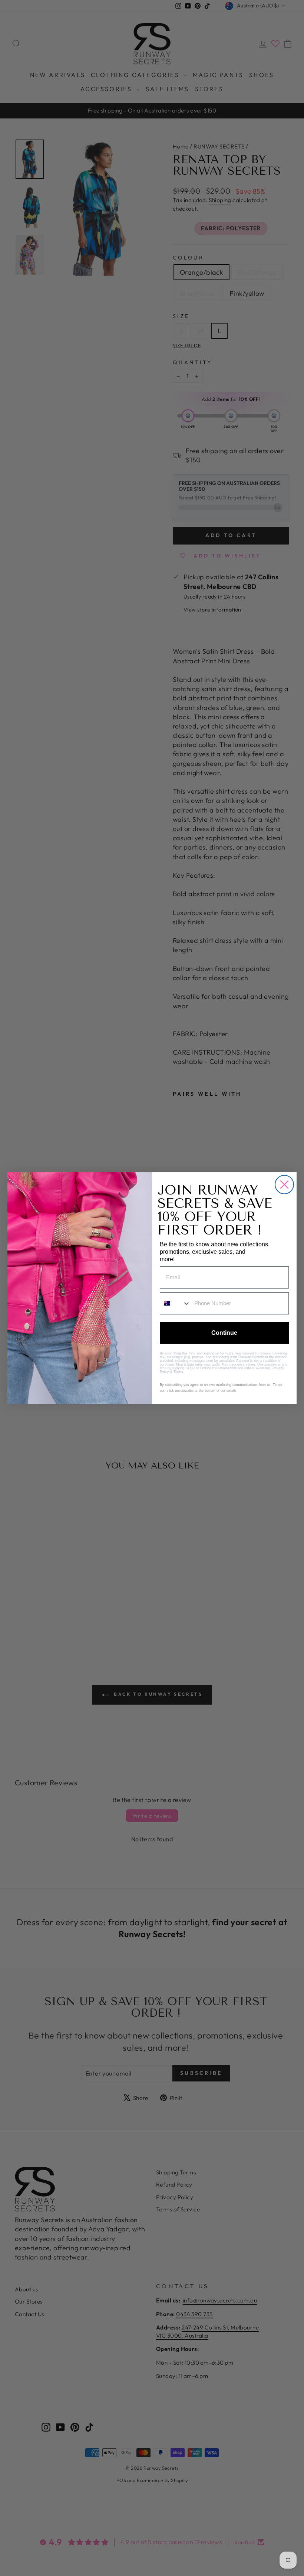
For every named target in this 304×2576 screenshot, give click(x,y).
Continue (224, 1333)
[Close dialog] (284, 1185)
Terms (178, 1372)
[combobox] (175, 1303)
